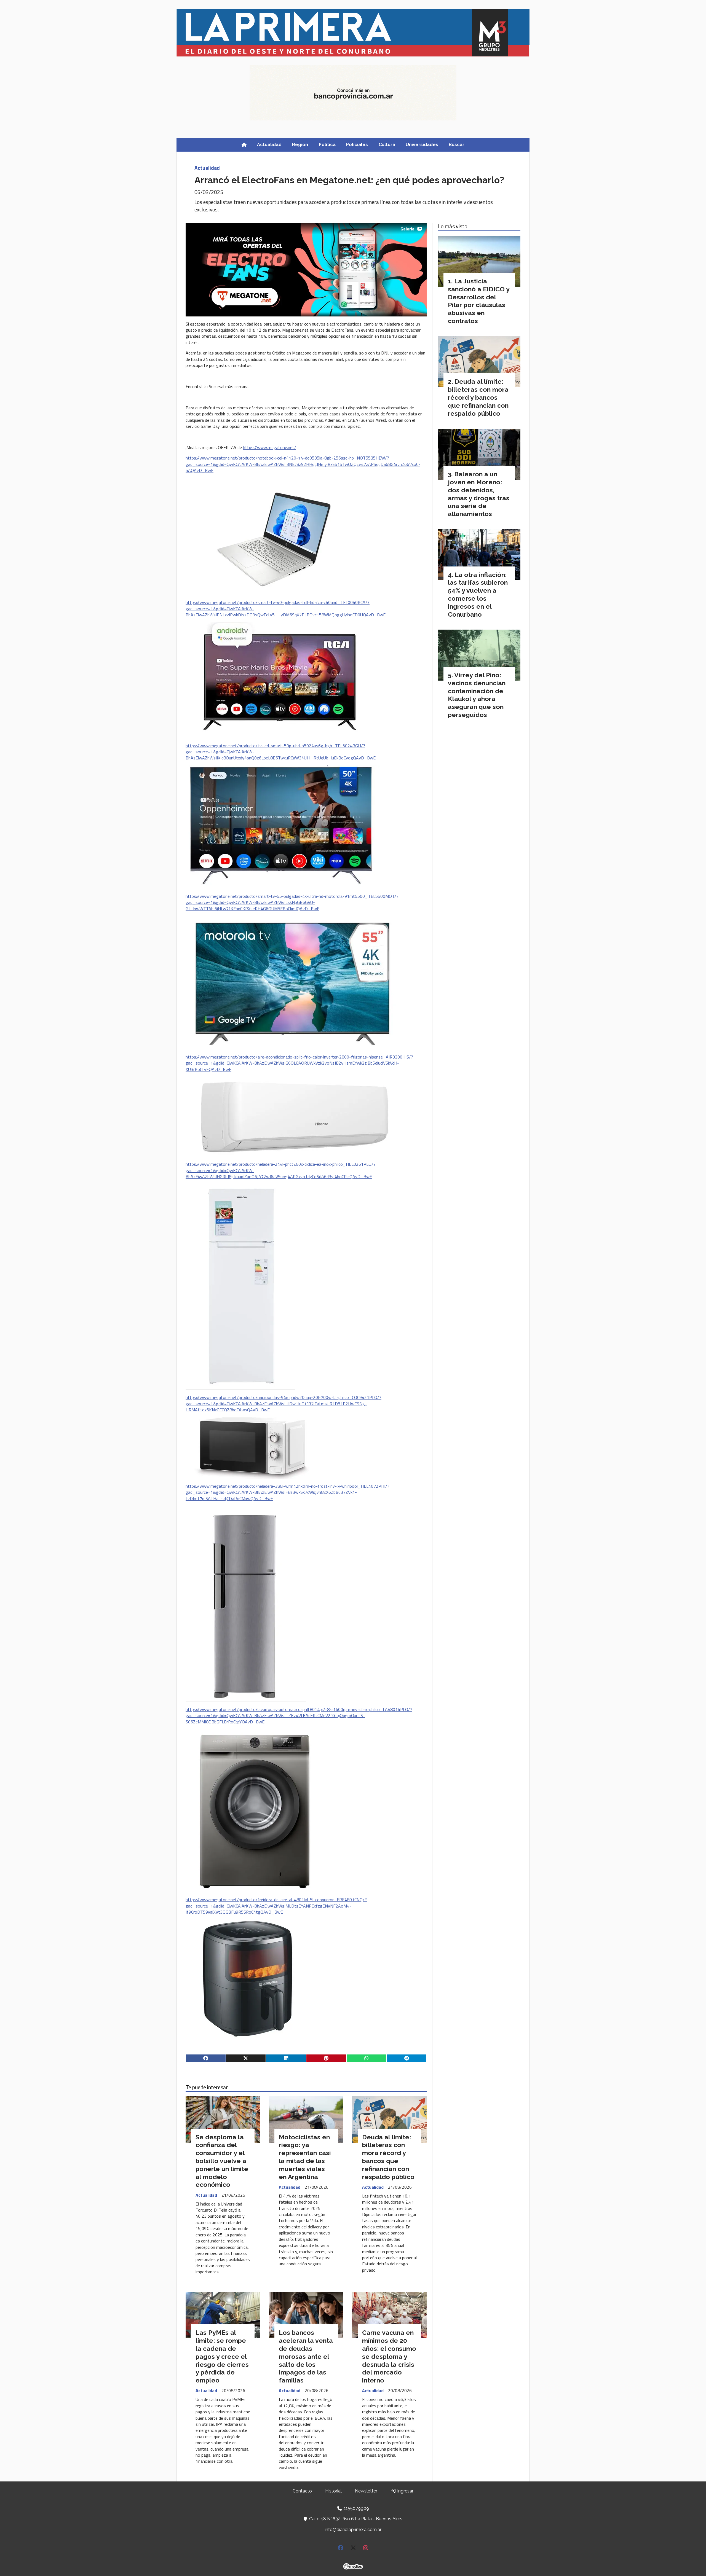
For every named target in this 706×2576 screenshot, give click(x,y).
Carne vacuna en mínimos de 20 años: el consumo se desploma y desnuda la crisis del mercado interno (389, 2356)
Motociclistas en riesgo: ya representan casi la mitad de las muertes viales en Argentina (305, 2157)
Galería (407, 229)
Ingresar (405, 2491)
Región (300, 145)
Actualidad (269, 145)
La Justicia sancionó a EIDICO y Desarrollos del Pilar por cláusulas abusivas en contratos (479, 301)
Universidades (422, 145)
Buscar (457, 145)
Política (327, 145)
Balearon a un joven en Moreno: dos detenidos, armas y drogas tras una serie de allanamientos (479, 494)
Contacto (302, 2491)
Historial (333, 2491)
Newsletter (366, 2491)
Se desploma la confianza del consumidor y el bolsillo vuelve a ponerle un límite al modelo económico (222, 2161)
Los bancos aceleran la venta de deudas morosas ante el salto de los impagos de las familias (306, 2356)
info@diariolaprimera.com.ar (353, 2530)
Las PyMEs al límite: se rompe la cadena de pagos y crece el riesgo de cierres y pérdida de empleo (222, 2356)
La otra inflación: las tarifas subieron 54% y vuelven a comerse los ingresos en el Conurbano (478, 594)
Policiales (357, 145)
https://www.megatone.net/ (270, 447)
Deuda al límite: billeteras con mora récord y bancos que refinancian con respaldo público (388, 2157)
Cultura (387, 145)
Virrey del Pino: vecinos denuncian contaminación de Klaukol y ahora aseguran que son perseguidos (477, 695)
